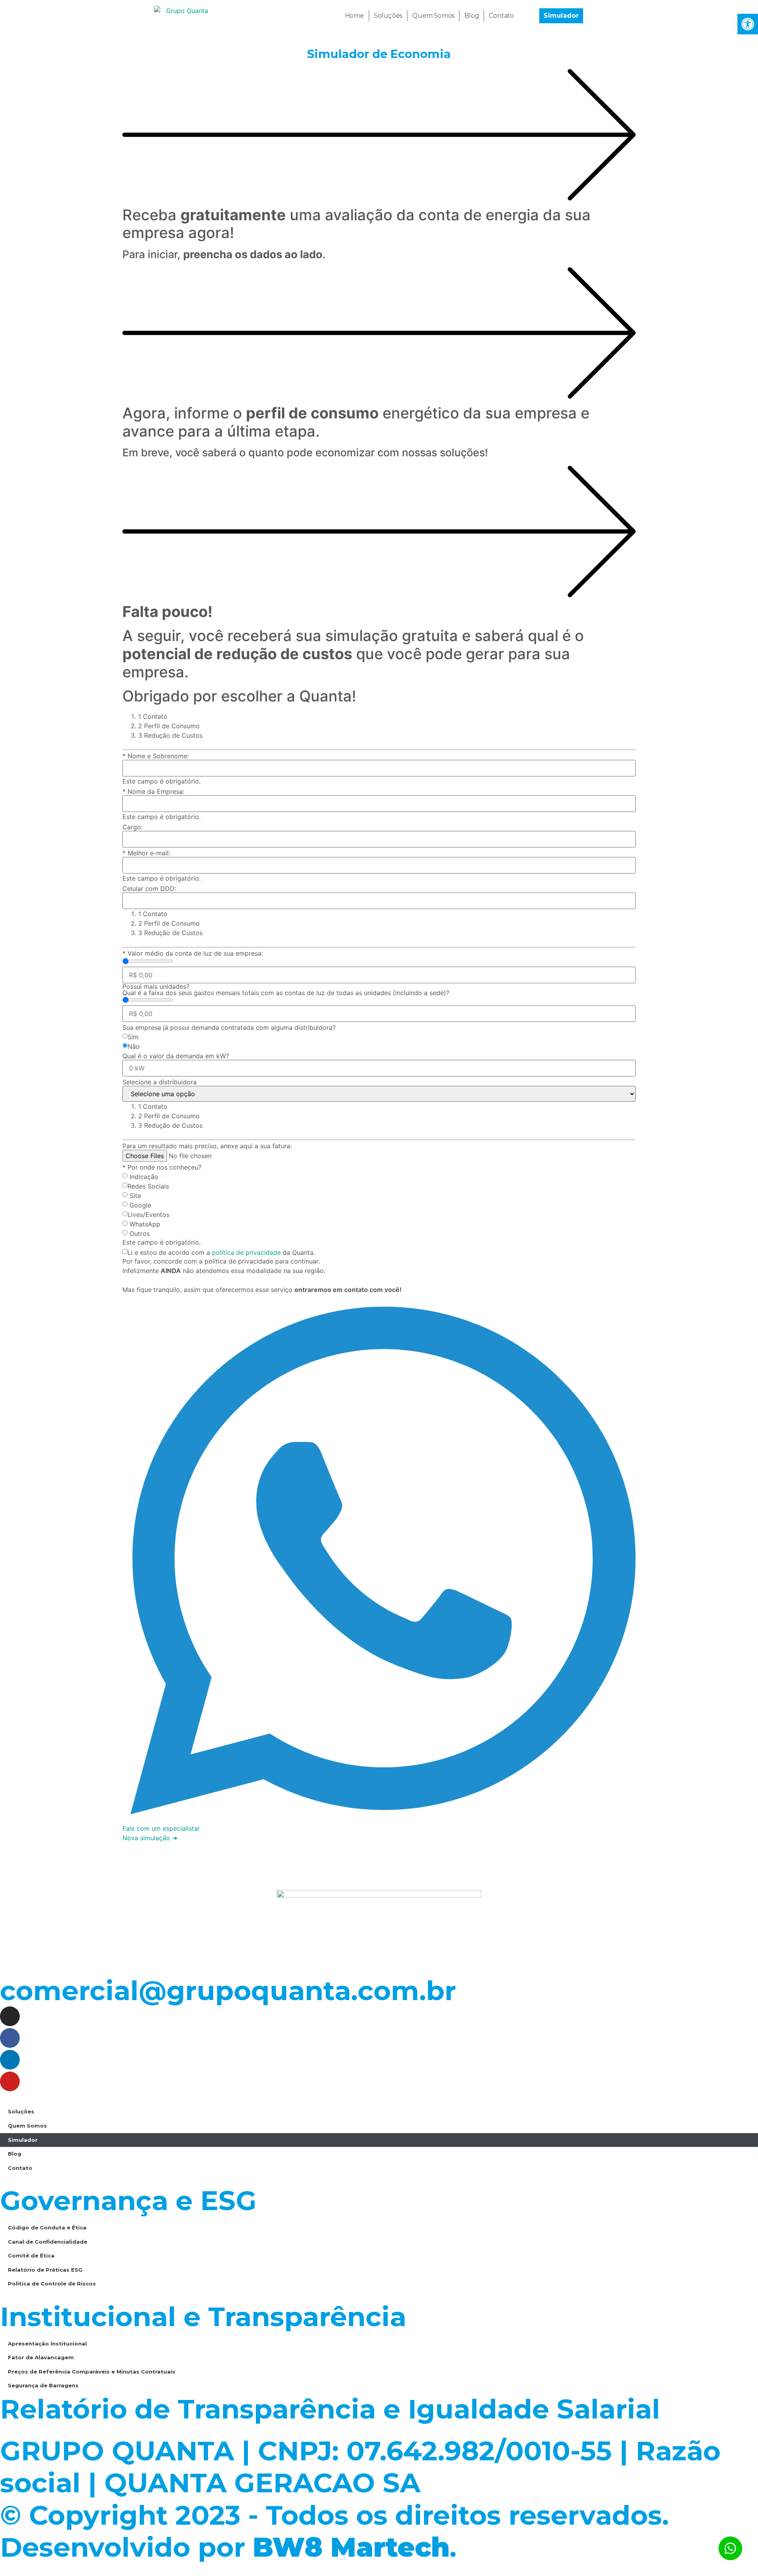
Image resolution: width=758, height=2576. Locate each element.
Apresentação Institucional (47, 2344)
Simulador (23, 2140)
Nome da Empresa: (153, 791)
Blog (472, 16)
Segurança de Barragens (43, 2385)
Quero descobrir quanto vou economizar (251, 1858)
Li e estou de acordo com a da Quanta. (221, 1252)
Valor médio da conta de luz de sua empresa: (193, 953)
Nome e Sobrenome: (156, 756)
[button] (748, 24)
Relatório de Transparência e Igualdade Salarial (330, 2409)
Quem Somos (433, 16)
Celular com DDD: (149, 889)
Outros (140, 1234)
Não (134, 1046)
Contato (501, 16)
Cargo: (132, 827)
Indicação (144, 1177)
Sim (133, 1037)
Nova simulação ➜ (150, 1838)
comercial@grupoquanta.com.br (228, 1990)
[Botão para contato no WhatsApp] (730, 2548)
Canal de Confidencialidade (48, 2242)
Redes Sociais (148, 1186)
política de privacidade (246, 1252)
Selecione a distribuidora (159, 1082)
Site (135, 1196)
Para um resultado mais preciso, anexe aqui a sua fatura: (207, 1146)
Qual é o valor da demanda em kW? (176, 1056)
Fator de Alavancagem (41, 2357)
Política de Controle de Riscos (52, 2284)
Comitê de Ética (31, 2255)
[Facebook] (10, 2038)
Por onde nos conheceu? (162, 1167)
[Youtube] (10, 2081)
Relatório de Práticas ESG (45, 2270)
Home (355, 16)
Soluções (388, 16)
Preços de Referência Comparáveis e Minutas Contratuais (92, 2372)
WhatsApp (145, 1224)
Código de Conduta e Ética (47, 2227)
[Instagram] (10, 2016)
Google (140, 1205)
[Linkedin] (10, 2060)
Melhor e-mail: (146, 853)
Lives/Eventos (148, 1215)
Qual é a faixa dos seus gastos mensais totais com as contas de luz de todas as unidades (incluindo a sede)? (286, 990)
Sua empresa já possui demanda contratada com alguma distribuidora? (229, 1027)
